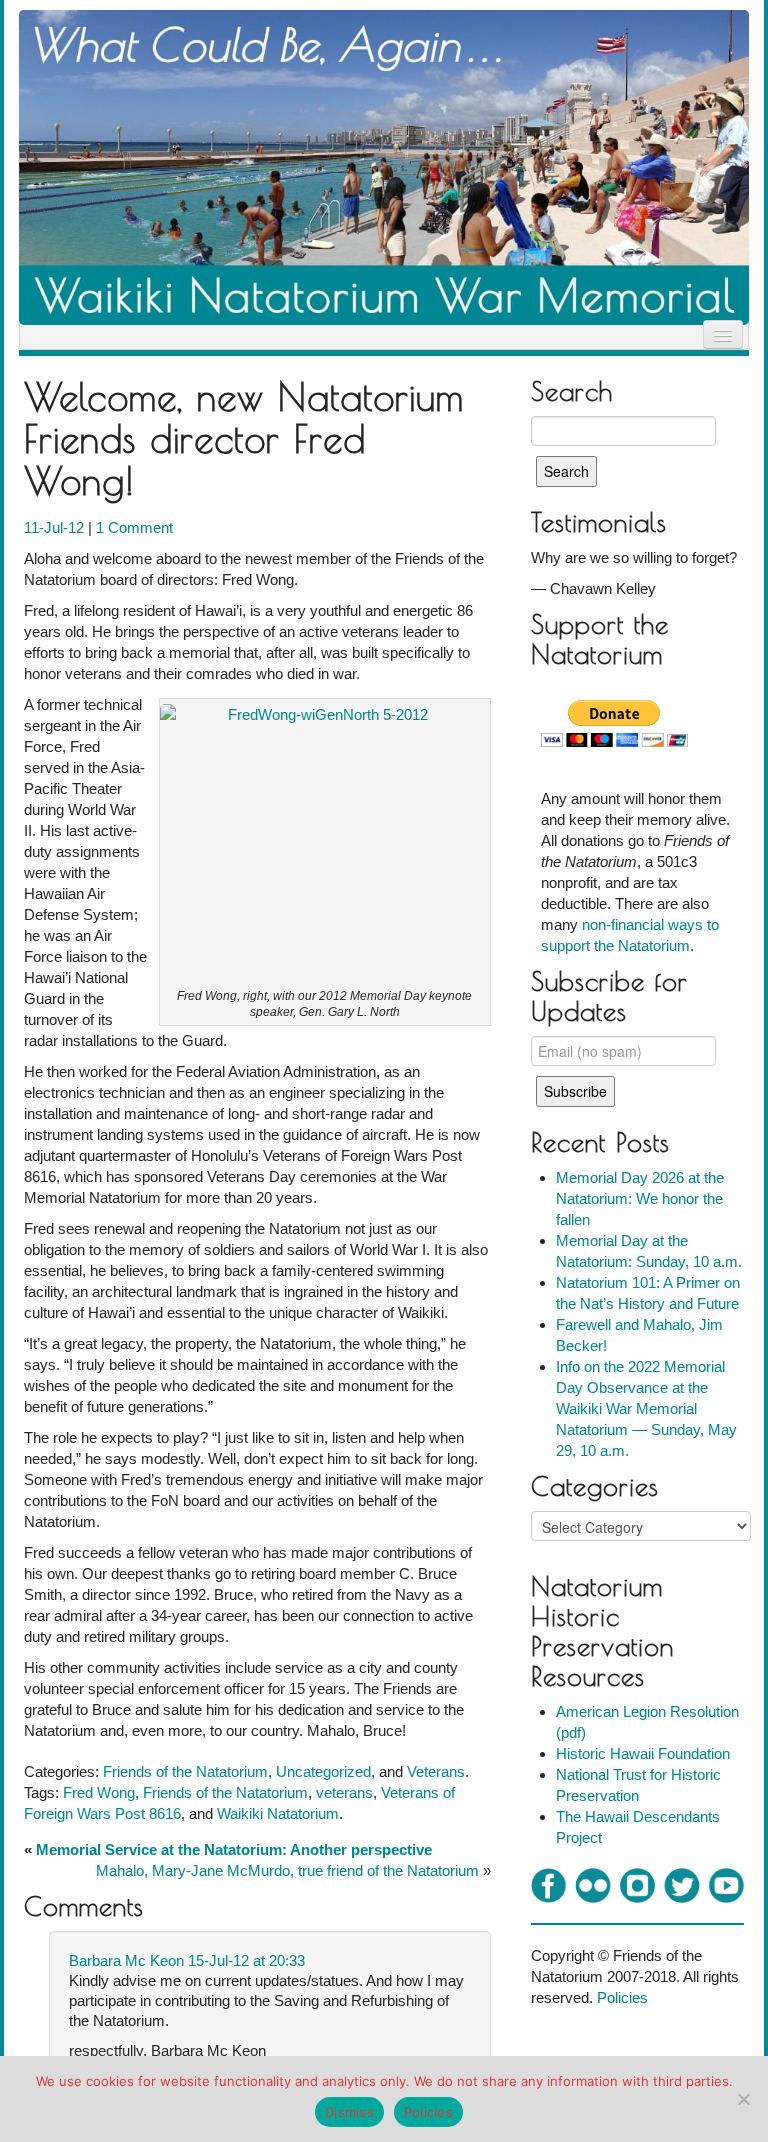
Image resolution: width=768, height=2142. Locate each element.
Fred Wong (99, 1792)
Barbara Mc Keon (126, 1960)
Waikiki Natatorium (278, 1813)
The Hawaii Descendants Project (638, 1827)
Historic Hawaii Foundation (643, 1753)
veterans (344, 1792)
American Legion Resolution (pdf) (647, 1722)
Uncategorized (323, 1771)
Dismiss (349, 2112)
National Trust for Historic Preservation (638, 1785)
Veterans (436, 1771)
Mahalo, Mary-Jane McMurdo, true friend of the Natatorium (287, 1870)
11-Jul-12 (56, 527)
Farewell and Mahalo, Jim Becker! (639, 1335)
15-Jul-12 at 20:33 (246, 1960)
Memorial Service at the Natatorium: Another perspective (234, 1849)
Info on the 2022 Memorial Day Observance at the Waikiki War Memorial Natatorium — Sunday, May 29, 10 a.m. (646, 1408)
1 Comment (134, 527)
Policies (622, 1997)
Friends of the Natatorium (185, 1771)
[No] (743, 2099)
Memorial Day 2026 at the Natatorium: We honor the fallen (640, 1198)
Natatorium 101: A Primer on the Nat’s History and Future (648, 1293)
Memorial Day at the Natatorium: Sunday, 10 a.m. (649, 1251)
